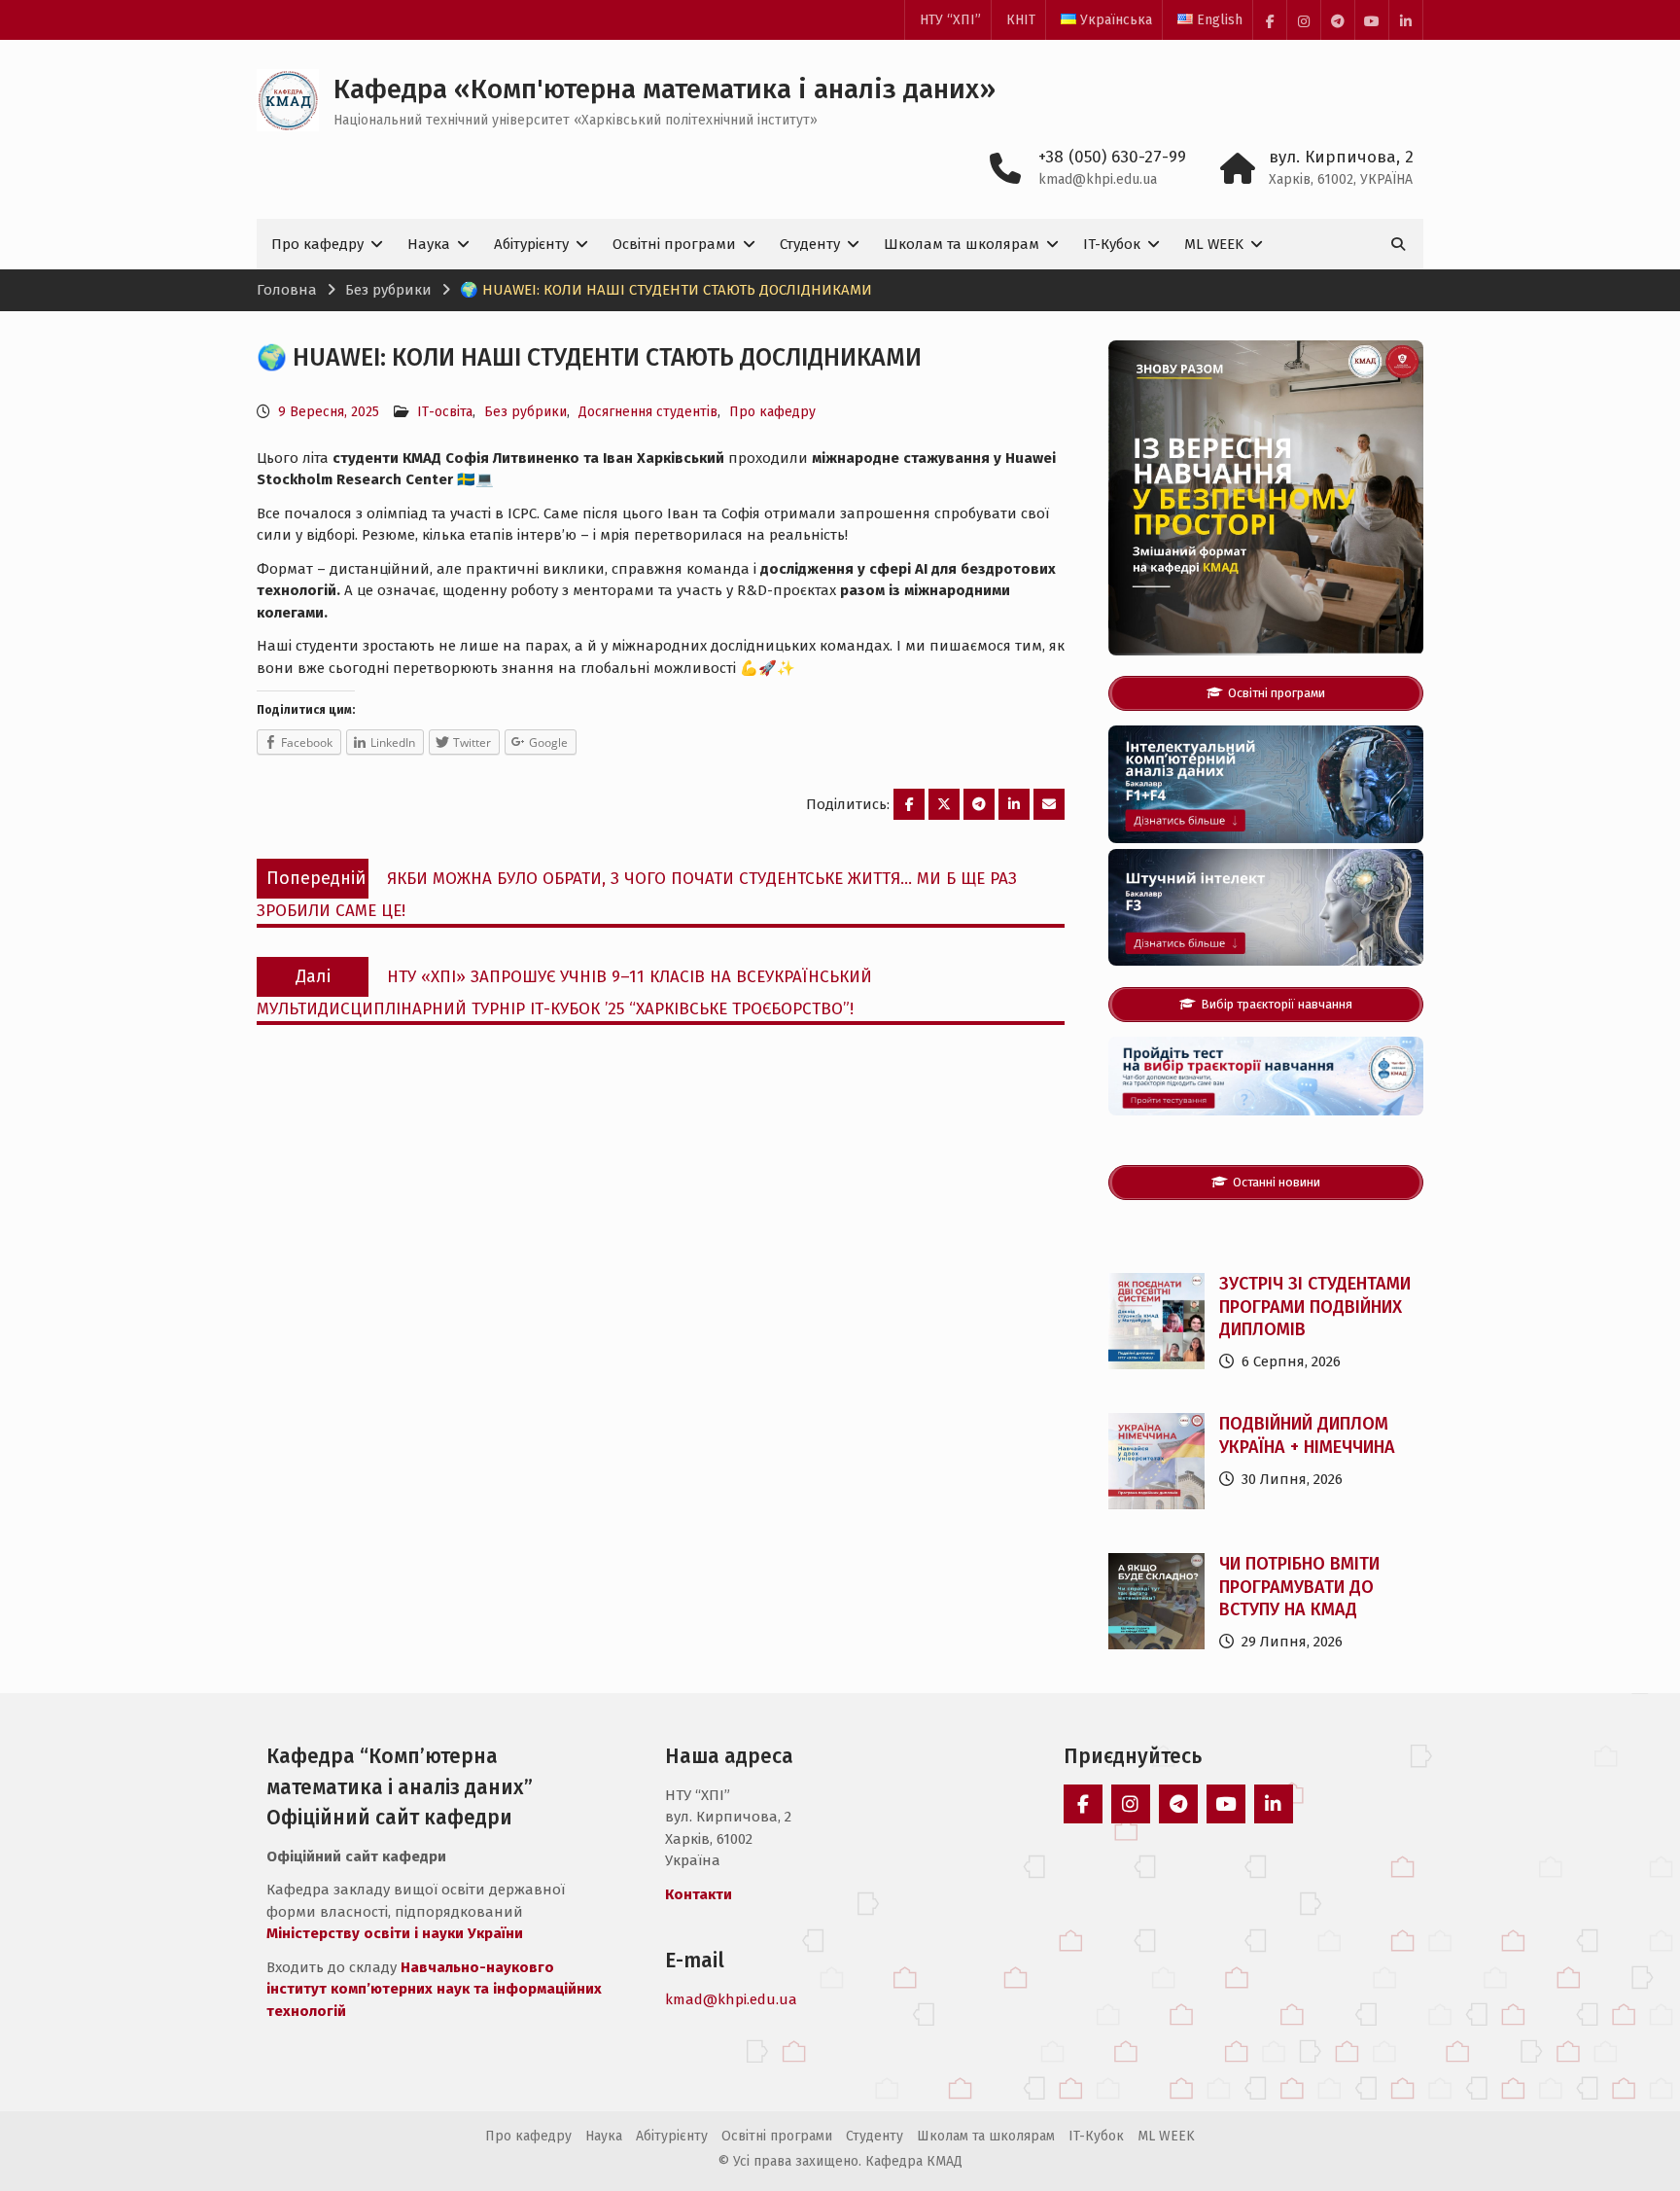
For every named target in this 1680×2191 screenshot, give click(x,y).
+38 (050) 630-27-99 (1112, 157)
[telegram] (1338, 20)
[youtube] (1372, 20)
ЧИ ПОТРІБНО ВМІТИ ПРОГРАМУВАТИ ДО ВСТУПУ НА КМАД (1299, 1587)
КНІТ (1021, 20)
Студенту (810, 244)
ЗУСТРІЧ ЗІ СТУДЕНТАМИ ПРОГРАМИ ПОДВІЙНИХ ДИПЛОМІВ (1315, 1307)
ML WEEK (1214, 244)
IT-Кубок (1112, 244)
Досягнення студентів (648, 412)
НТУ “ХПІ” (950, 20)
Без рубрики (525, 412)
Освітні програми (674, 244)
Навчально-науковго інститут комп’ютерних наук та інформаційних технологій (434, 1989)
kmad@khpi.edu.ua (1098, 179)
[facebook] (1270, 20)
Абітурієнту (531, 244)
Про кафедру (317, 244)
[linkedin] (1406, 20)
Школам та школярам (962, 244)
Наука (429, 244)
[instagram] (1304, 20)
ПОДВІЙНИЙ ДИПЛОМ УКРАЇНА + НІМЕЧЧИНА (1307, 1435)
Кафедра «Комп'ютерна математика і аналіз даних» (665, 89)
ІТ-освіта (445, 412)
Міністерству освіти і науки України (395, 1933)
